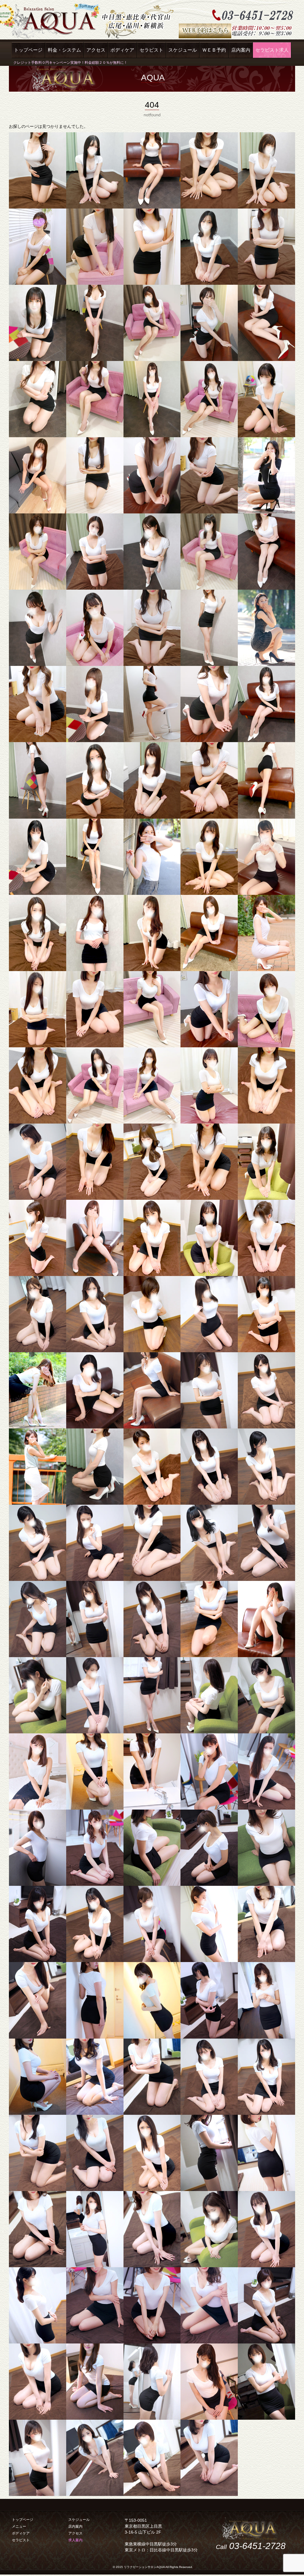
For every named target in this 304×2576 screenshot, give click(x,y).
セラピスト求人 (272, 50)
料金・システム (64, 50)
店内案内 (241, 50)
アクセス (96, 50)
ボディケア (122, 50)
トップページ (28, 50)
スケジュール (183, 50)
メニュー (19, 2526)
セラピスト (151, 50)
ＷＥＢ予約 (214, 50)
